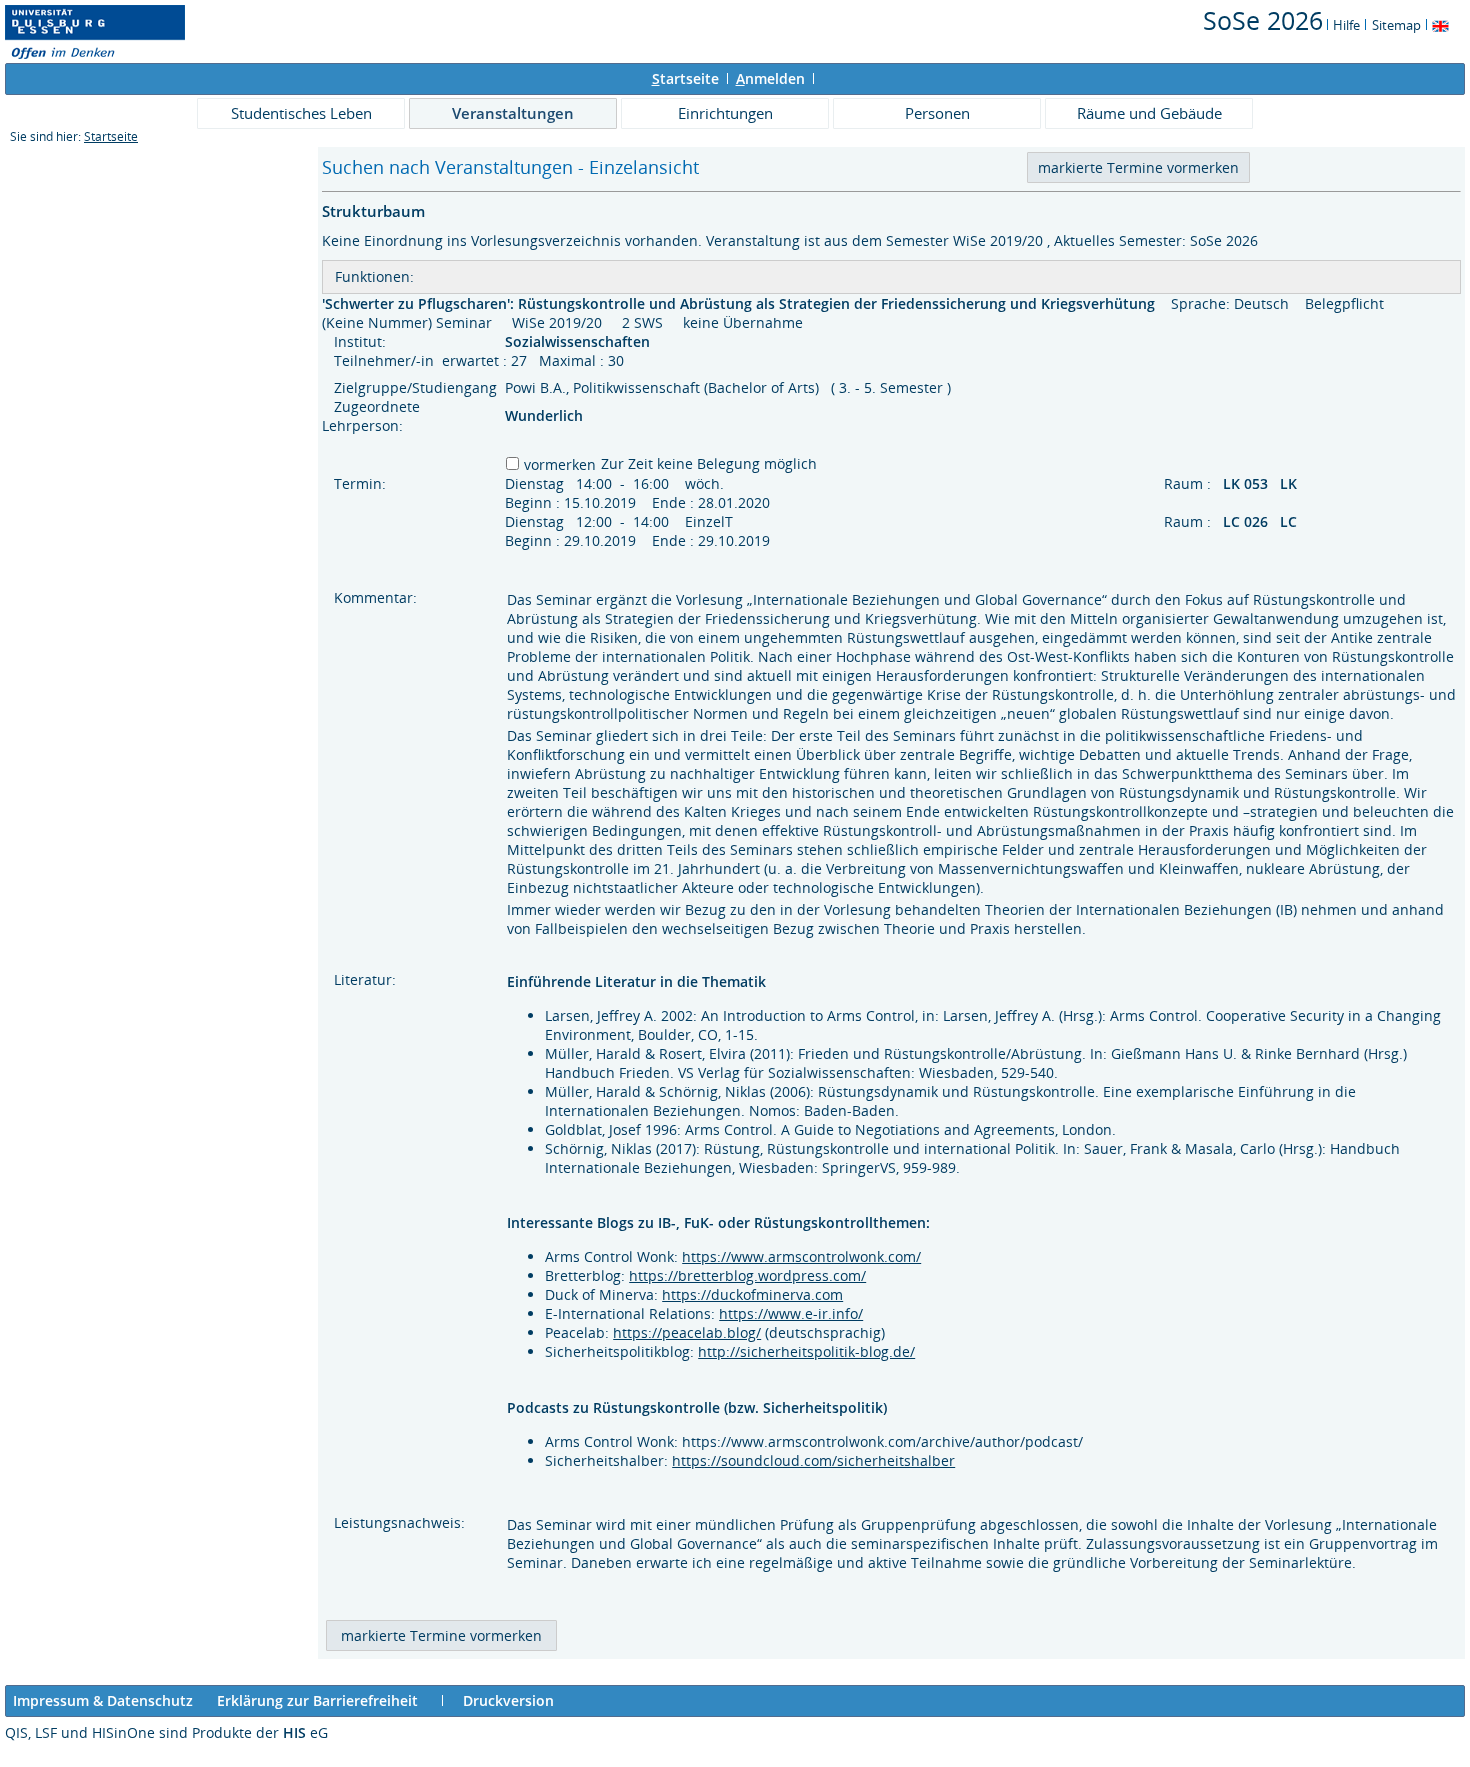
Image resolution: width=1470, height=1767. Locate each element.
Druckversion (508, 1700)
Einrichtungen (725, 113)
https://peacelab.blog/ (687, 1332)
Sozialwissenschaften (579, 341)
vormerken (560, 464)
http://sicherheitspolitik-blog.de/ (806, 1351)
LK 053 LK (1262, 483)
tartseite (685, 78)
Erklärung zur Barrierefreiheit (317, 1700)
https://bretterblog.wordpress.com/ (747, 1275)
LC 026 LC (1262, 521)
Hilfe (1346, 25)
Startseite (111, 136)
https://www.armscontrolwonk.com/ (801, 1256)
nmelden (770, 78)
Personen (937, 113)
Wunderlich (544, 415)
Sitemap (1396, 25)
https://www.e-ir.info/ (791, 1313)
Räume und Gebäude (1149, 113)
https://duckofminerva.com (752, 1294)
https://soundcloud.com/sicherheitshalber (813, 1460)
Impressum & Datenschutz (103, 1700)
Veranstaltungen (513, 113)
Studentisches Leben (301, 113)
